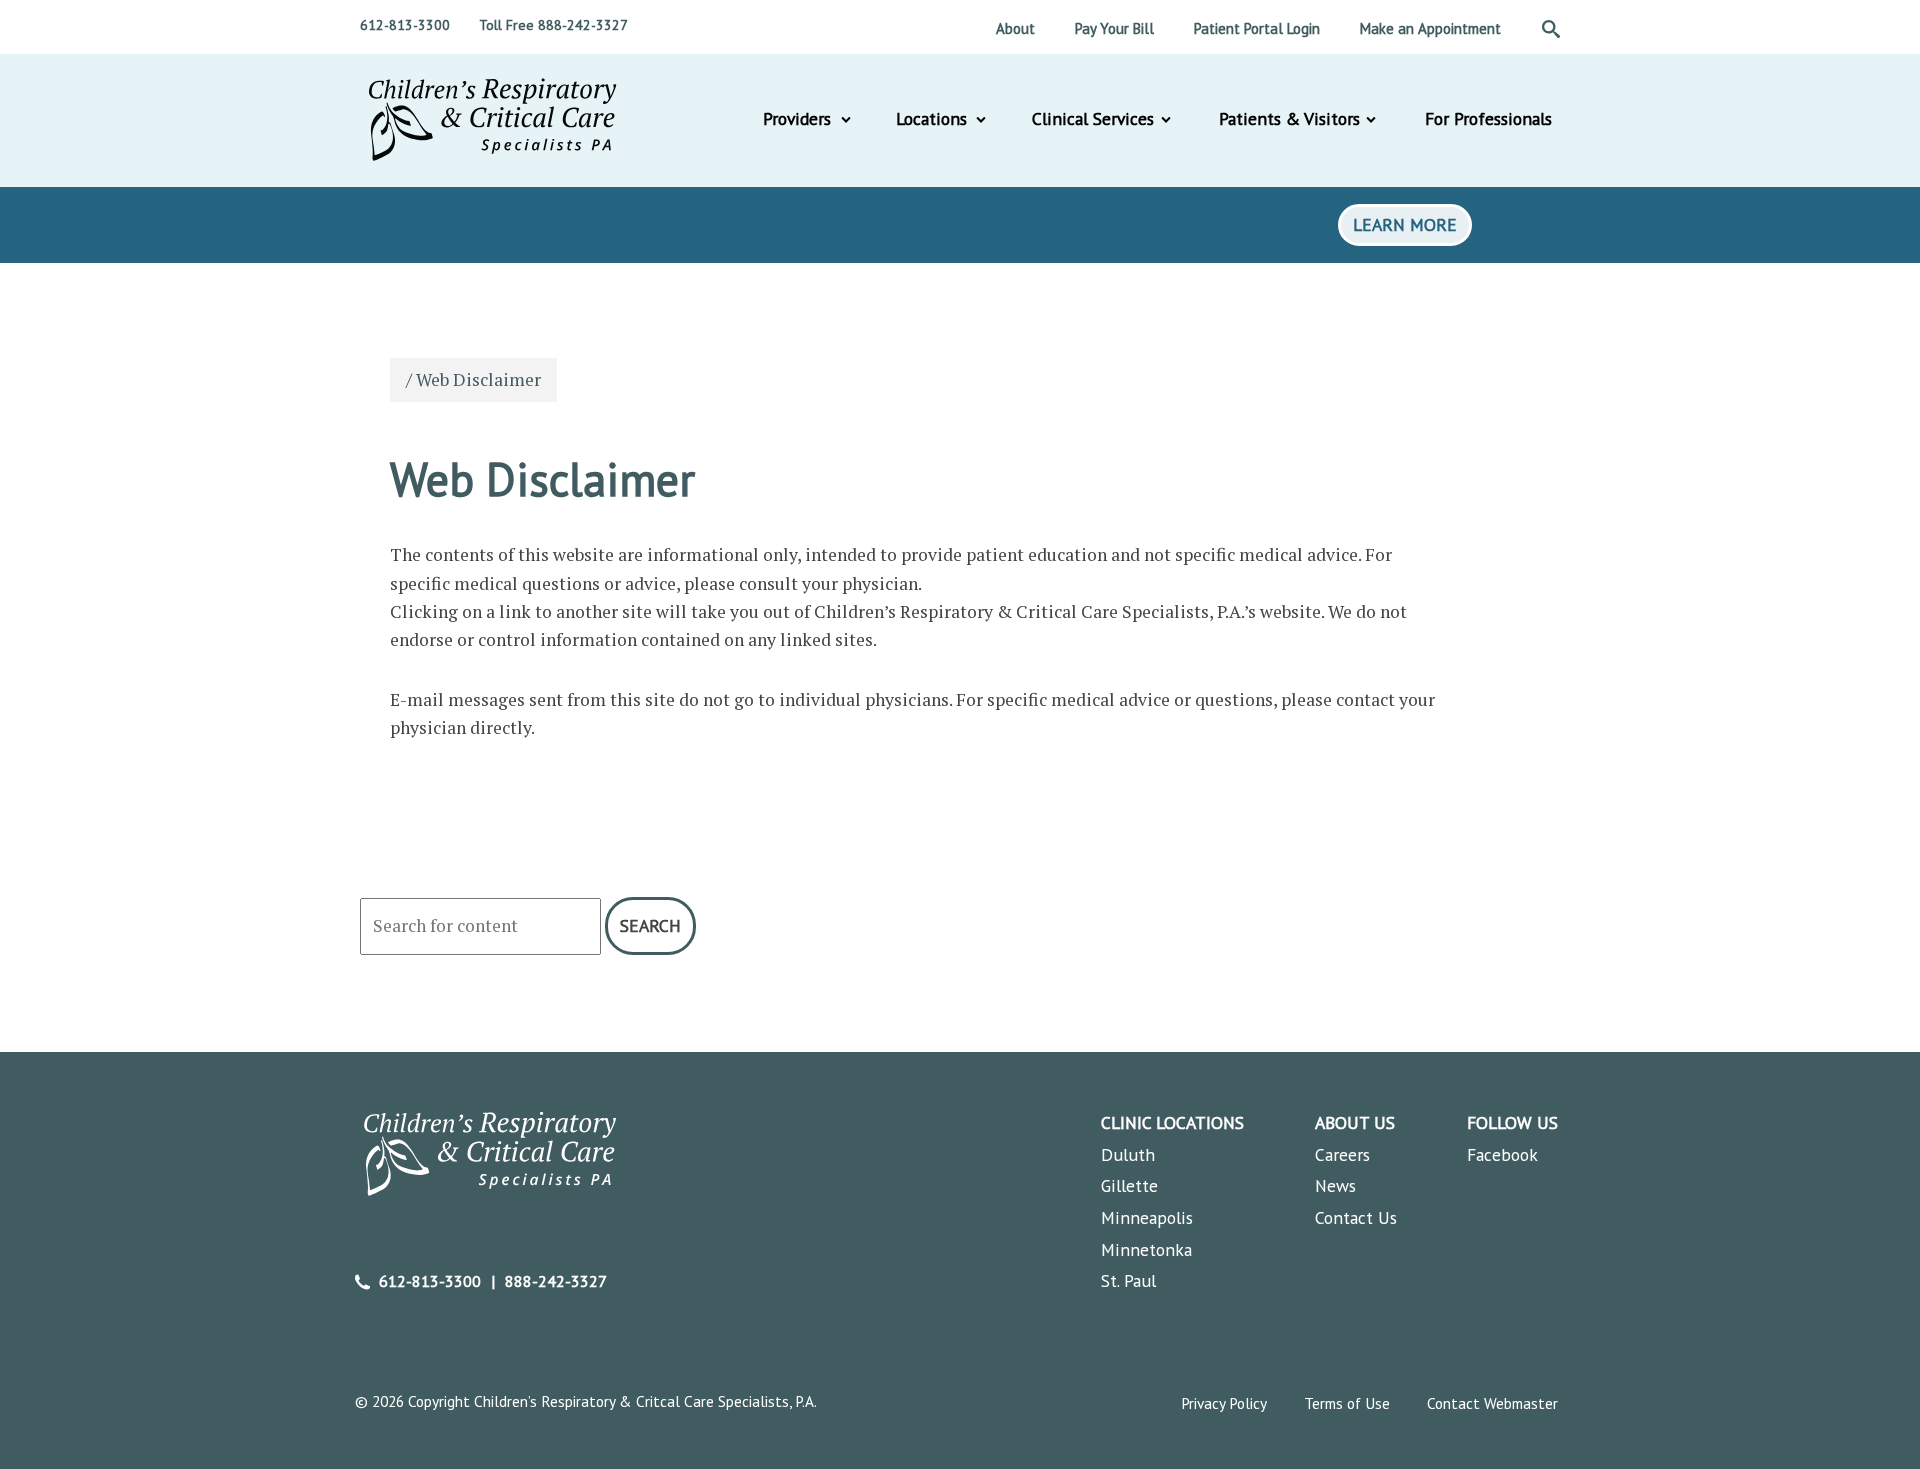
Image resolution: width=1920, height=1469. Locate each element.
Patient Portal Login (1257, 28)
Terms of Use (1347, 1403)
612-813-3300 (405, 25)
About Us (1355, 1122)
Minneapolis (1147, 1217)
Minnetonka (1146, 1249)
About (1015, 28)
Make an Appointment (1430, 28)
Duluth (1128, 1154)
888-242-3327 (556, 1281)
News (1335, 1185)
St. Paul (1128, 1280)
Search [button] (650, 925)
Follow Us (1512, 1122)
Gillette (1129, 1185)
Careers (1342, 1154)
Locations (931, 118)
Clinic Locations (1172, 1122)
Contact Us (1356, 1217)
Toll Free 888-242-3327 (553, 25)
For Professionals (1488, 118)
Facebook (1502, 1154)
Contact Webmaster (1492, 1403)
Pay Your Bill (1114, 28)
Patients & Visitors (1289, 118)
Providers (797, 118)
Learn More (1405, 224)
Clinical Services (1093, 118)
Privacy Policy (1224, 1403)
